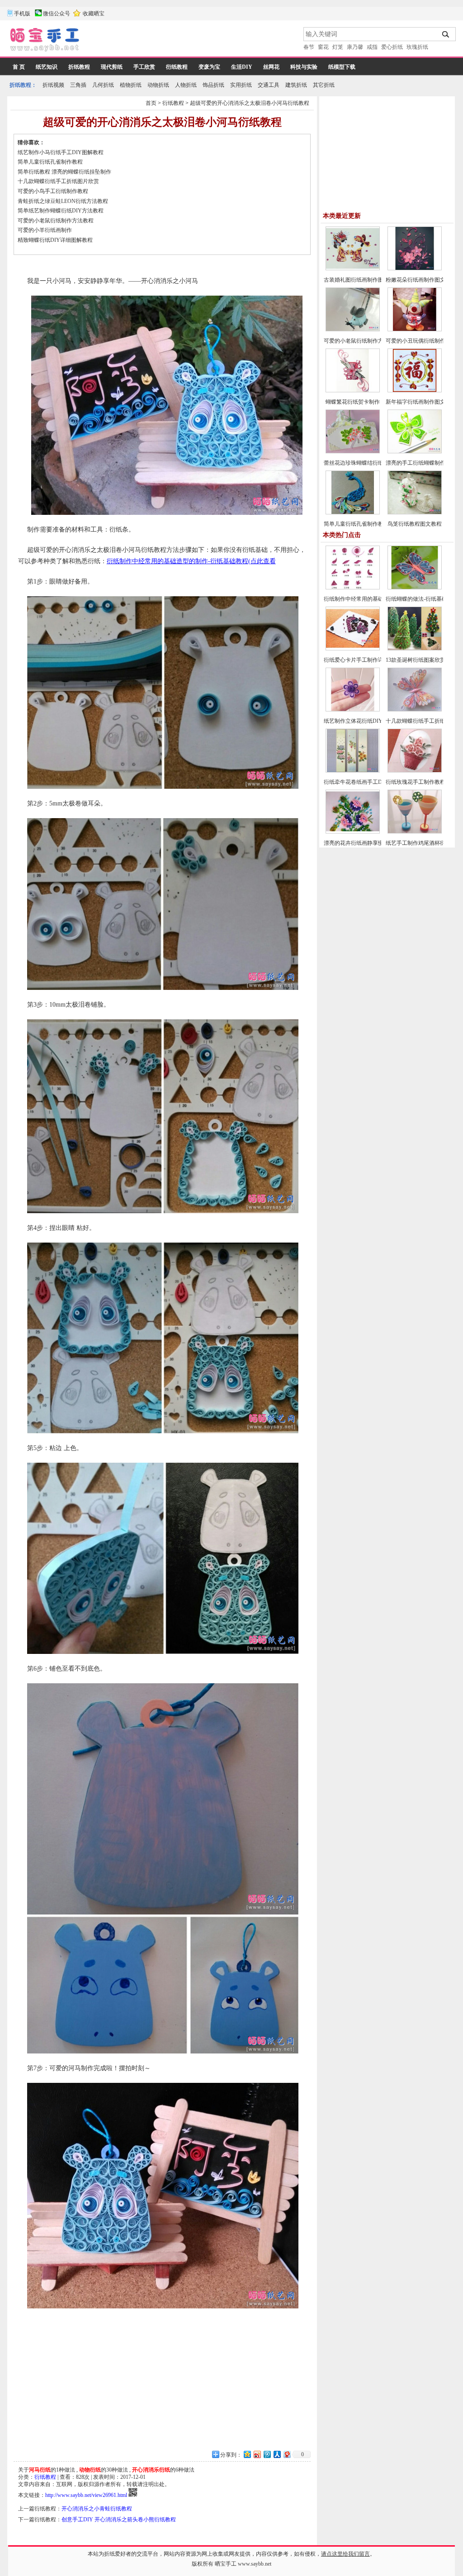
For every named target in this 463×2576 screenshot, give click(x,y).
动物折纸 (158, 85)
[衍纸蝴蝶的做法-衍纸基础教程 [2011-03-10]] (415, 588)
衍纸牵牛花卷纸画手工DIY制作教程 (367, 782)
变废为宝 (209, 67)
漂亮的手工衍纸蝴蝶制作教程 (421, 463)
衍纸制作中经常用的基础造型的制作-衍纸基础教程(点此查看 (191, 561)
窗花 (323, 47)
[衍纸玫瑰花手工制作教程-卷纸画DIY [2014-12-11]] (415, 771)
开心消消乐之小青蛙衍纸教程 (97, 2509)
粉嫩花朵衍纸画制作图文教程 (421, 280)
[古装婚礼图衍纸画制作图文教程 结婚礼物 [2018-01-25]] (353, 268)
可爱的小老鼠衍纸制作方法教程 (56, 221)
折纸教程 (79, 67)
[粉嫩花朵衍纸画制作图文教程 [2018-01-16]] (415, 268)
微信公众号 (57, 14)
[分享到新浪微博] (257, 2454)
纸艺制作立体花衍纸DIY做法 (359, 721)
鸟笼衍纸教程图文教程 (415, 524)
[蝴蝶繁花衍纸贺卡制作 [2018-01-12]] (353, 391)
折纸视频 (53, 85)
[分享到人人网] (277, 2454)
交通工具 (269, 85)
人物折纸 (186, 85)
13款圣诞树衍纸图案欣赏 (416, 660)
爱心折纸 (392, 47)
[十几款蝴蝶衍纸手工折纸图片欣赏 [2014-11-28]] (415, 710)
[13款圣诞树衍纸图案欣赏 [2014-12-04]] (415, 649)
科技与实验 (304, 67)
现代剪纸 (112, 67)
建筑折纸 (296, 85)
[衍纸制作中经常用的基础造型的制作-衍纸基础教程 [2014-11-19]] (353, 588)
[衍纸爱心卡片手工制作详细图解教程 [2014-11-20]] (353, 649)
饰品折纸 (213, 85)
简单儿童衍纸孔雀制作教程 (50, 162)
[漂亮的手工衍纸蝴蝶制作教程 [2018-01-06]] (415, 452)
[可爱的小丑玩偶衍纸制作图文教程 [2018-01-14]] (415, 330)
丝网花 (271, 67)
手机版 (22, 14)
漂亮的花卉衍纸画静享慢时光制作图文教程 (375, 843)
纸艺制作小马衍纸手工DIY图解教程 (61, 152)
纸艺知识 (47, 67)
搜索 (446, 34)
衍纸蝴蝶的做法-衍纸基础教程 (422, 599)
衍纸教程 (177, 67)
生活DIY (242, 67)
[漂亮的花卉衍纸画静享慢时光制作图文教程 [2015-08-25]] (353, 832)
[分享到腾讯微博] (267, 2454)
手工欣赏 (144, 67)
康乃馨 (355, 47)
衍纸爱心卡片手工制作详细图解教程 (367, 660)
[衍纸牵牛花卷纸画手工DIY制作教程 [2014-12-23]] (353, 771)
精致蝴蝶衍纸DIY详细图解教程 (55, 240)
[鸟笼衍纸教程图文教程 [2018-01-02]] (415, 513)
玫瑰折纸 (417, 47)
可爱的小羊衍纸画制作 (45, 230)
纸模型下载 (342, 67)
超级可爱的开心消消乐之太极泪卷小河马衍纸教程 (250, 103)
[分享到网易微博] (287, 2454)
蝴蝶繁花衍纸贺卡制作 (353, 402)
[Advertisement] (192, 41)
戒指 (372, 47)
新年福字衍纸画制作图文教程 (421, 402)
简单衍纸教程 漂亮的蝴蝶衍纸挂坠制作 (64, 172)
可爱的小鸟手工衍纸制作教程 (53, 191)
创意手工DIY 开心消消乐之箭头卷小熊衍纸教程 (119, 2519)
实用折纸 (241, 85)
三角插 (78, 85)
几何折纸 (103, 85)
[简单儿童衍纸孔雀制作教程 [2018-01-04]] (353, 513)
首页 (151, 103)
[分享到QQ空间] (247, 2454)
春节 (309, 47)
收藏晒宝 (94, 14)
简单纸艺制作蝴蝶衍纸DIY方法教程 (61, 211)
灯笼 (338, 47)
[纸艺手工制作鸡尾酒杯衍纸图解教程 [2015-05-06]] (415, 832)
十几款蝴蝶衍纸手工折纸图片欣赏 (58, 181)
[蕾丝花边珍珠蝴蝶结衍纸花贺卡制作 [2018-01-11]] (353, 452)
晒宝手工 (226, 2564)
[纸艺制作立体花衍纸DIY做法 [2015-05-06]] (353, 710)
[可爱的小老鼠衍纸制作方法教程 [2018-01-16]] (353, 330)
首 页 (19, 67)
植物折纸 (131, 85)
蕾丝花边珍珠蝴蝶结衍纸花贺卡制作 (367, 463)
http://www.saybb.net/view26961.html (86, 2495)
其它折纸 (324, 85)
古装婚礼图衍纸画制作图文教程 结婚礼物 (373, 280)
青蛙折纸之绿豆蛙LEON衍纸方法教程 (63, 201)
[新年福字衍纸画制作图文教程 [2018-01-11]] (415, 391)
